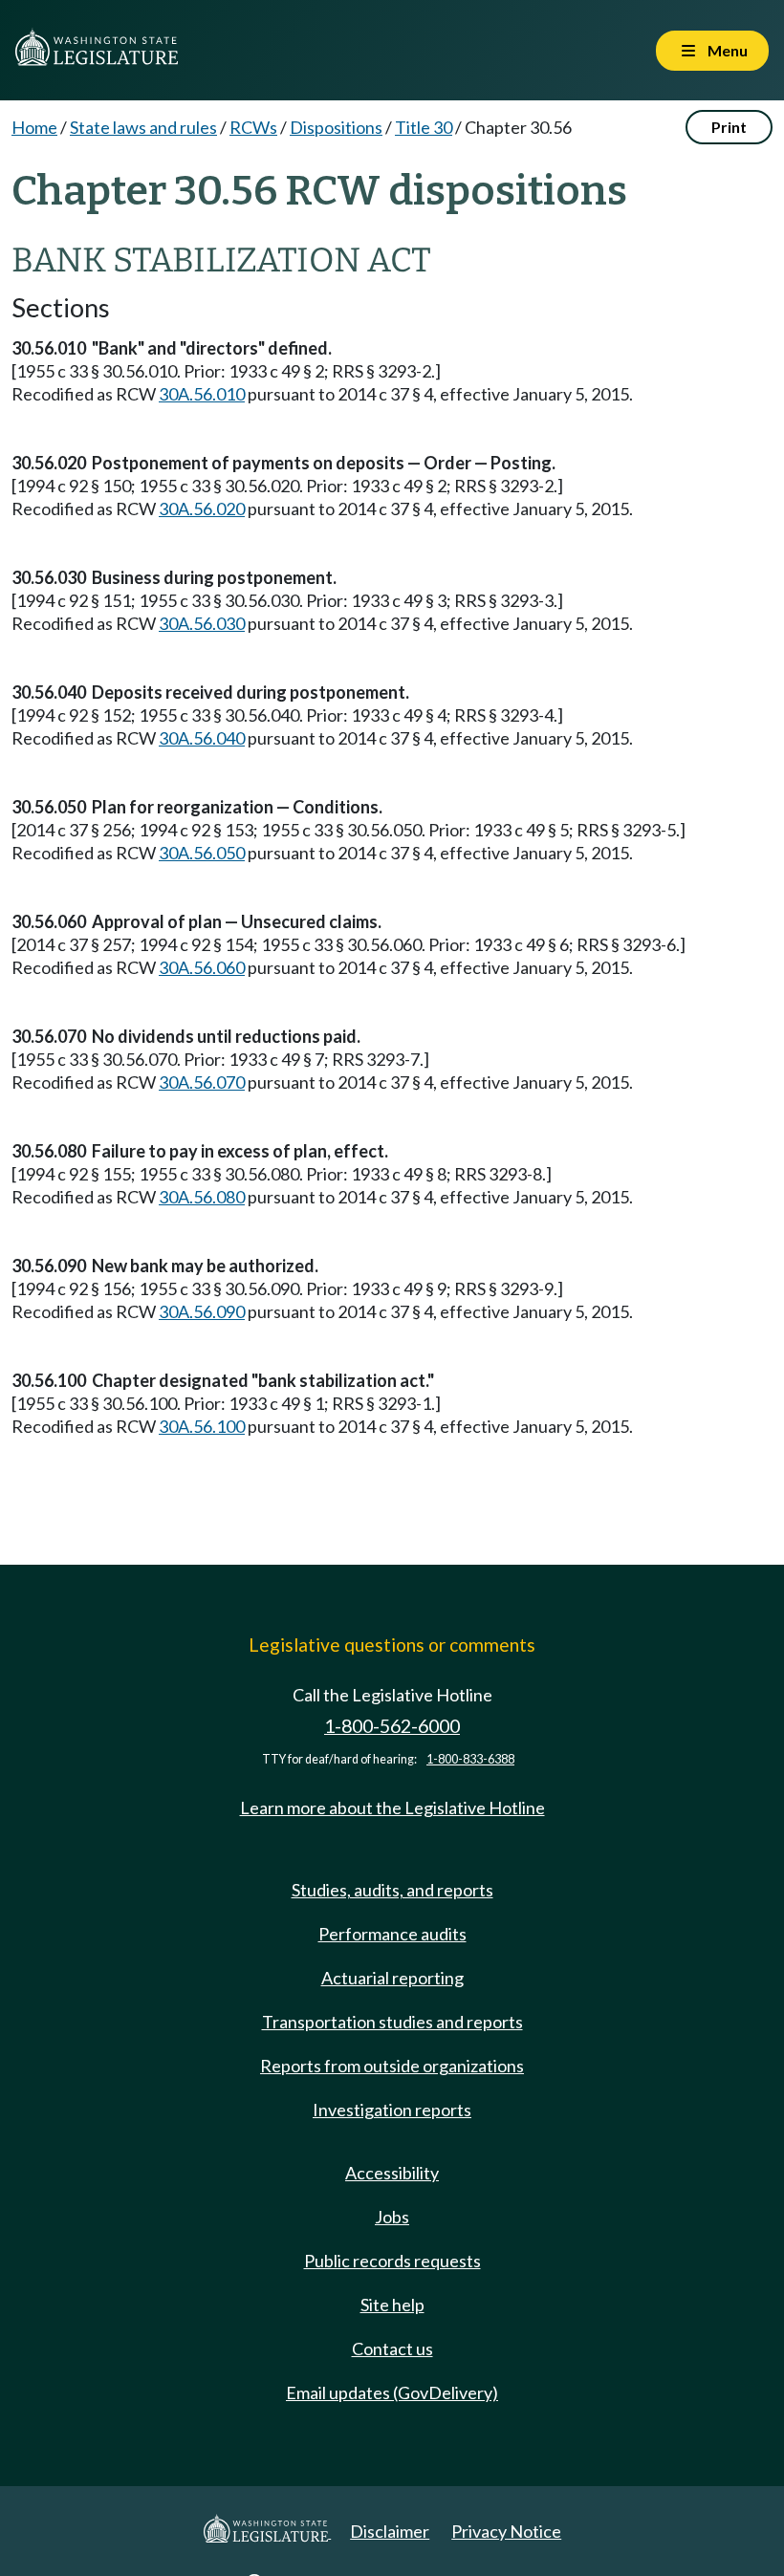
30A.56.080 (202, 1197)
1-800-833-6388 (470, 1759)
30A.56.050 (202, 853)
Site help (392, 2305)
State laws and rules (143, 127)
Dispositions (336, 127)
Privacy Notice (506, 2531)
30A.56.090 (202, 1311)
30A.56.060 (202, 967)
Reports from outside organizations (392, 2066)
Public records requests (392, 2261)
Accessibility (392, 2173)
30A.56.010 (202, 394)
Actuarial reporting (392, 1978)
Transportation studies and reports (392, 2022)
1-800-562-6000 (392, 1726)
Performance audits (392, 1934)
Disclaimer (390, 2531)
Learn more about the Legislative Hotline (392, 1808)
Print (729, 127)
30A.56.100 (202, 1426)
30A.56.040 (202, 738)
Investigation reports (392, 2110)
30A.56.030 (202, 623)
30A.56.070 (202, 1082)
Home (34, 127)
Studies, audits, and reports (392, 1890)
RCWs (253, 127)
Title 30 (424, 127)
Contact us (392, 2349)
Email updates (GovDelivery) (392, 2392)
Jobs (392, 2217)
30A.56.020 (202, 509)
